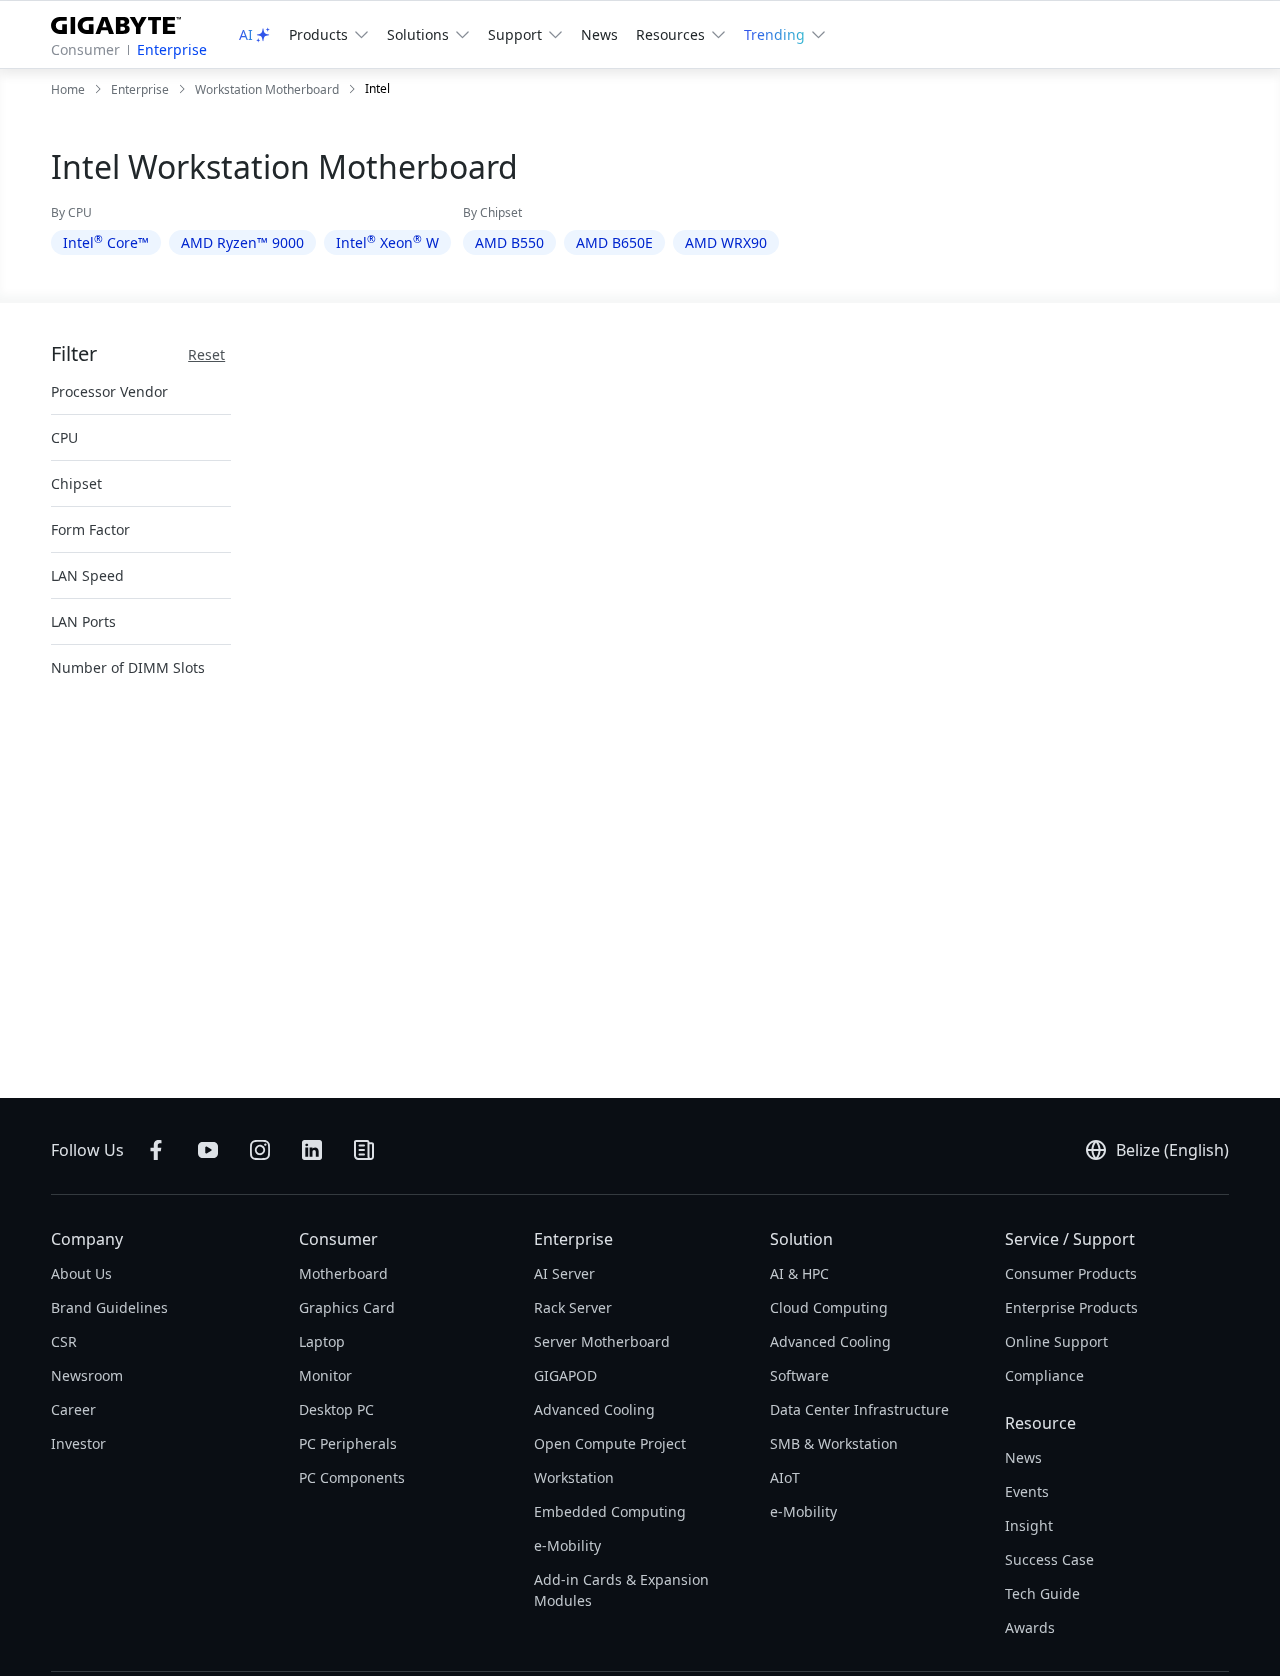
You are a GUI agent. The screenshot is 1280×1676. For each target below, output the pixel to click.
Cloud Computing (829, 1307)
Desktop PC (336, 1409)
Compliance (1044, 1375)
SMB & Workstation (834, 1443)
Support (515, 34)
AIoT (785, 1477)
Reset (206, 354)
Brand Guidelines (109, 1307)
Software (799, 1375)
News (599, 34)
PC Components (352, 1477)
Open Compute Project (610, 1443)
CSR (64, 1341)
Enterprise (172, 49)
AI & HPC (799, 1273)
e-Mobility (567, 1545)
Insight (1029, 1525)
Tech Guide (1042, 1593)
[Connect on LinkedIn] (312, 1150)
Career (73, 1409)
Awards (1030, 1627)
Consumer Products (1071, 1273)
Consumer (85, 49)
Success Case (1049, 1559)
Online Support (1056, 1341)
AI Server (564, 1273)
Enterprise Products (1071, 1307)
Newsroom (87, 1375)
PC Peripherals (348, 1443)
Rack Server (573, 1307)
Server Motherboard (602, 1341)
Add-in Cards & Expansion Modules (621, 1590)
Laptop (322, 1341)
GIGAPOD (565, 1375)
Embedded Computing (610, 1511)
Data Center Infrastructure (859, 1409)
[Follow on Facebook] (156, 1150)
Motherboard (343, 1273)
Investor (78, 1443)
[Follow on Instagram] (260, 1150)
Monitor (325, 1375)
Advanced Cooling (594, 1409)
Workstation (574, 1477)
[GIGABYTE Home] (123, 21)
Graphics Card (347, 1307)
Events (1027, 1491)
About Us (81, 1273)
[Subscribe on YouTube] (208, 1150)
